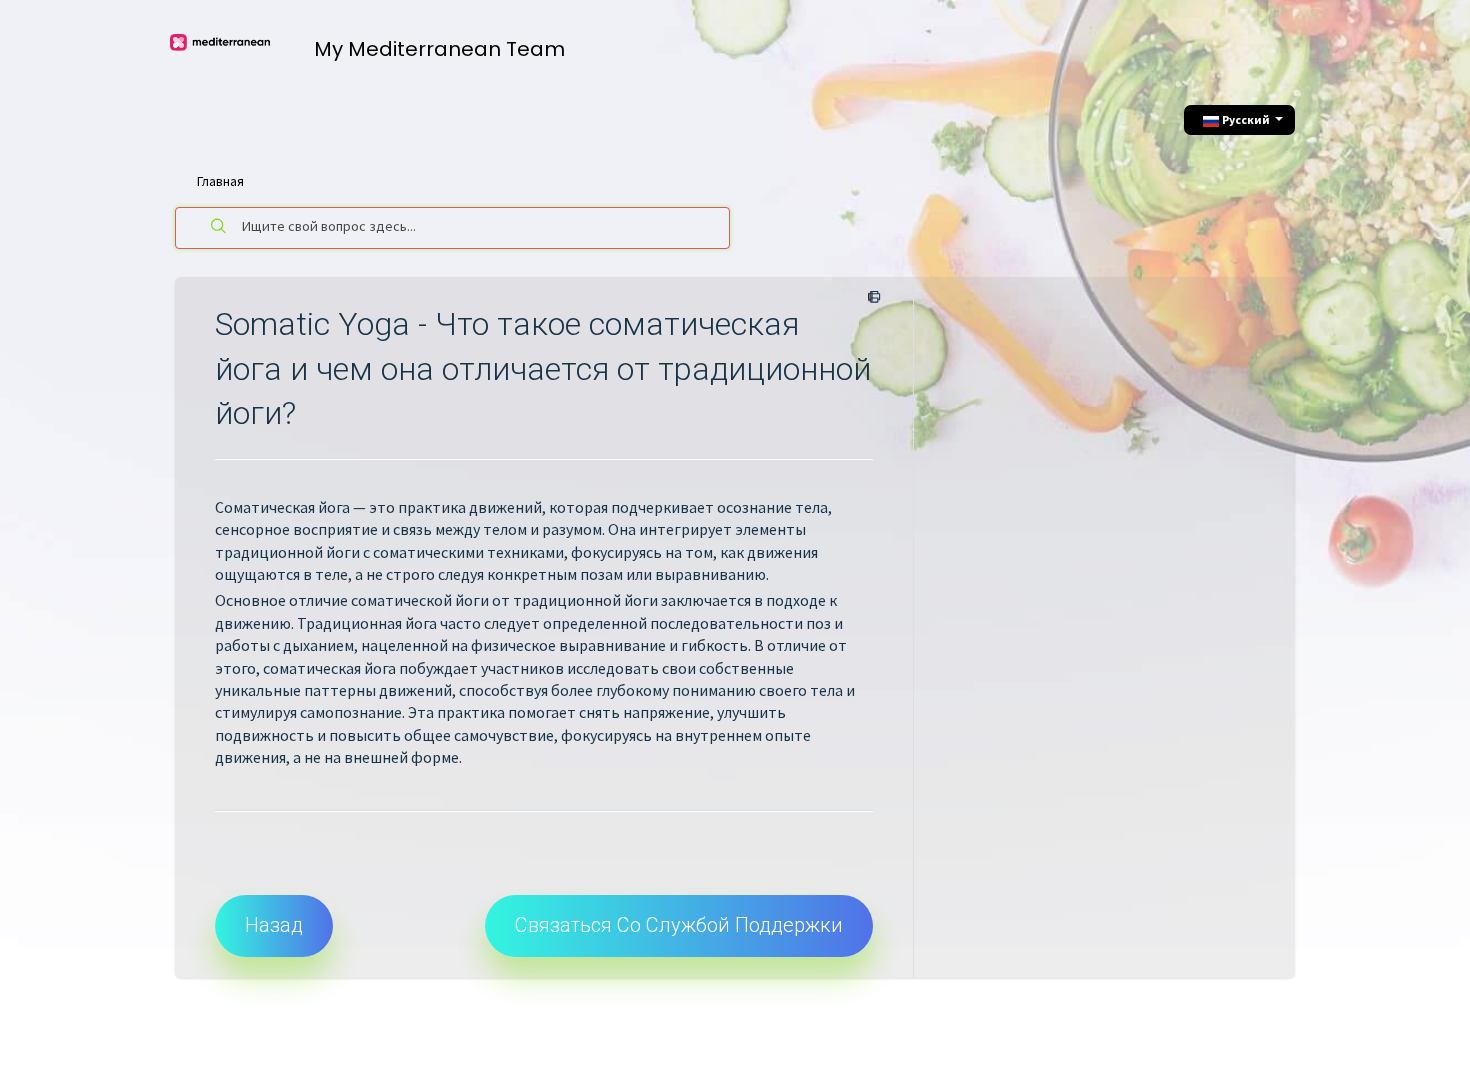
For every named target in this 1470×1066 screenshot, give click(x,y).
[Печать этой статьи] (870, 298)
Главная (220, 181)
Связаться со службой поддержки (679, 925)
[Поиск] (219, 228)
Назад (274, 925)
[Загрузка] (698, 269)
